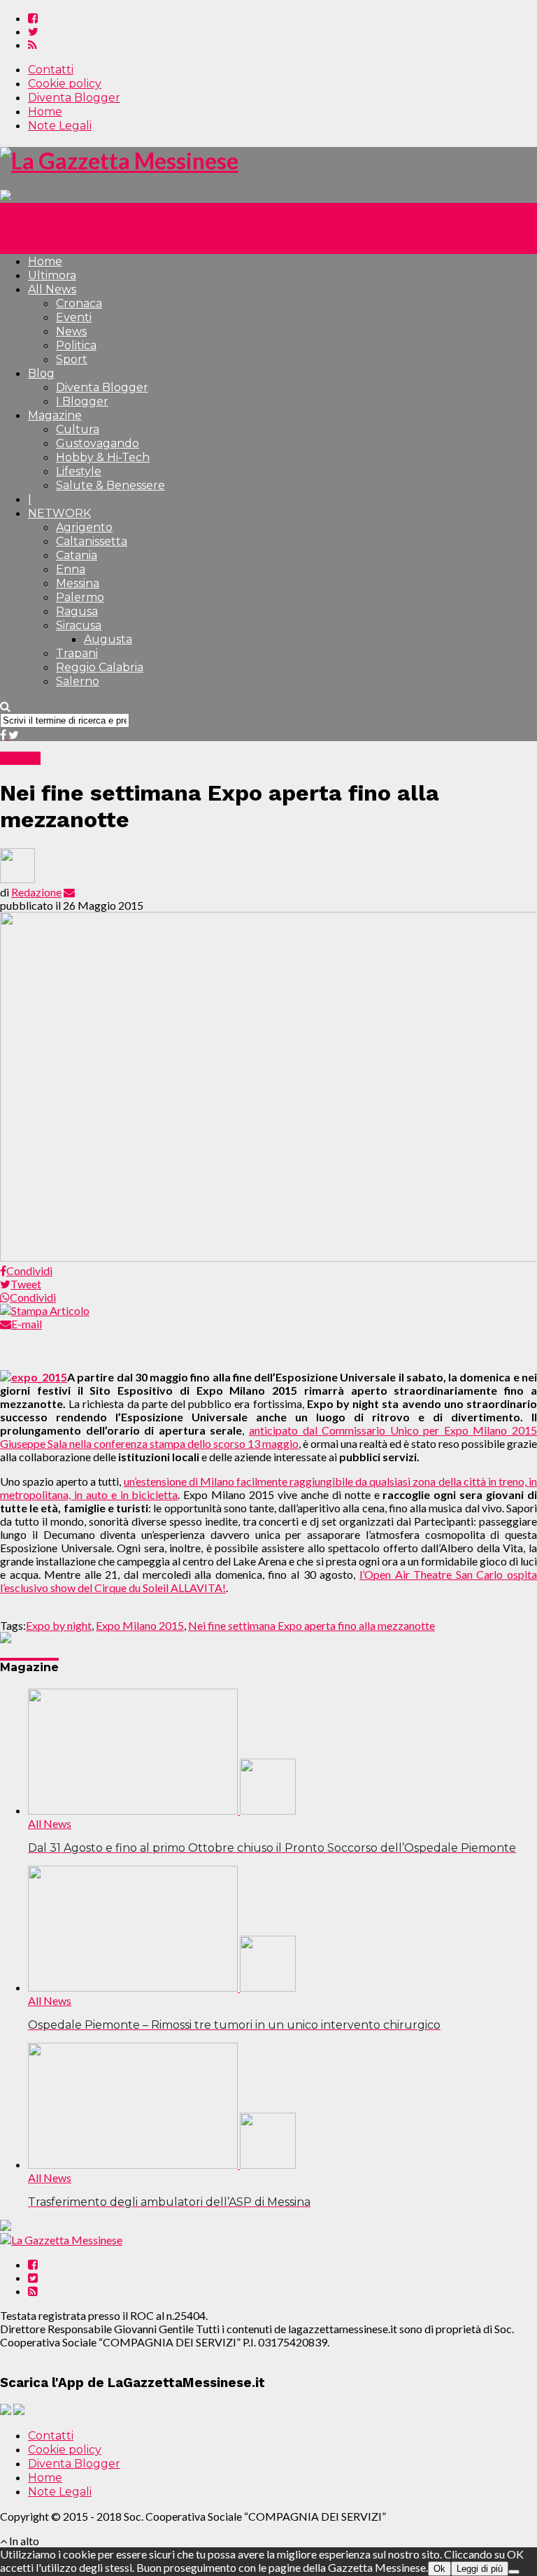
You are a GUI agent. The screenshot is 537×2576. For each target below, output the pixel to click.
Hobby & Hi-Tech (103, 457)
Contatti (51, 70)
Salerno (78, 681)
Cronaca (79, 303)
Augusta (108, 639)
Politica (76, 345)
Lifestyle (79, 471)
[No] (514, 2572)
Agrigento (84, 527)
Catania (77, 555)
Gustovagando (98, 443)
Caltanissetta (92, 541)
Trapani (77, 653)
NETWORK (59, 513)
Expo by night (59, 1625)
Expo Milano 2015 (140, 1625)
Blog (41, 373)
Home (45, 112)
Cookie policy (65, 84)
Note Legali (60, 126)
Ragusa (77, 611)
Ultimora (52, 275)
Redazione (36, 892)
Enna (71, 569)
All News (52, 289)
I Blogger (82, 401)
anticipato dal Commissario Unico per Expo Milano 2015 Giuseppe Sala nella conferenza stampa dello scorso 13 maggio (268, 1437)
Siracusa (79, 625)
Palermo (80, 597)
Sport (72, 359)
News (71, 331)
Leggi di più (480, 2569)
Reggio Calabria (100, 667)
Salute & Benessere (110, 485)
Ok (439, 2569)
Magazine (55, 415)
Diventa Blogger (74, 98)
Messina (78, 583)
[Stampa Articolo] (45, 1310)
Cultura (78, 429)
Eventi (74, 317)
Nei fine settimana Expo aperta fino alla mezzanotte (312, 1625)
